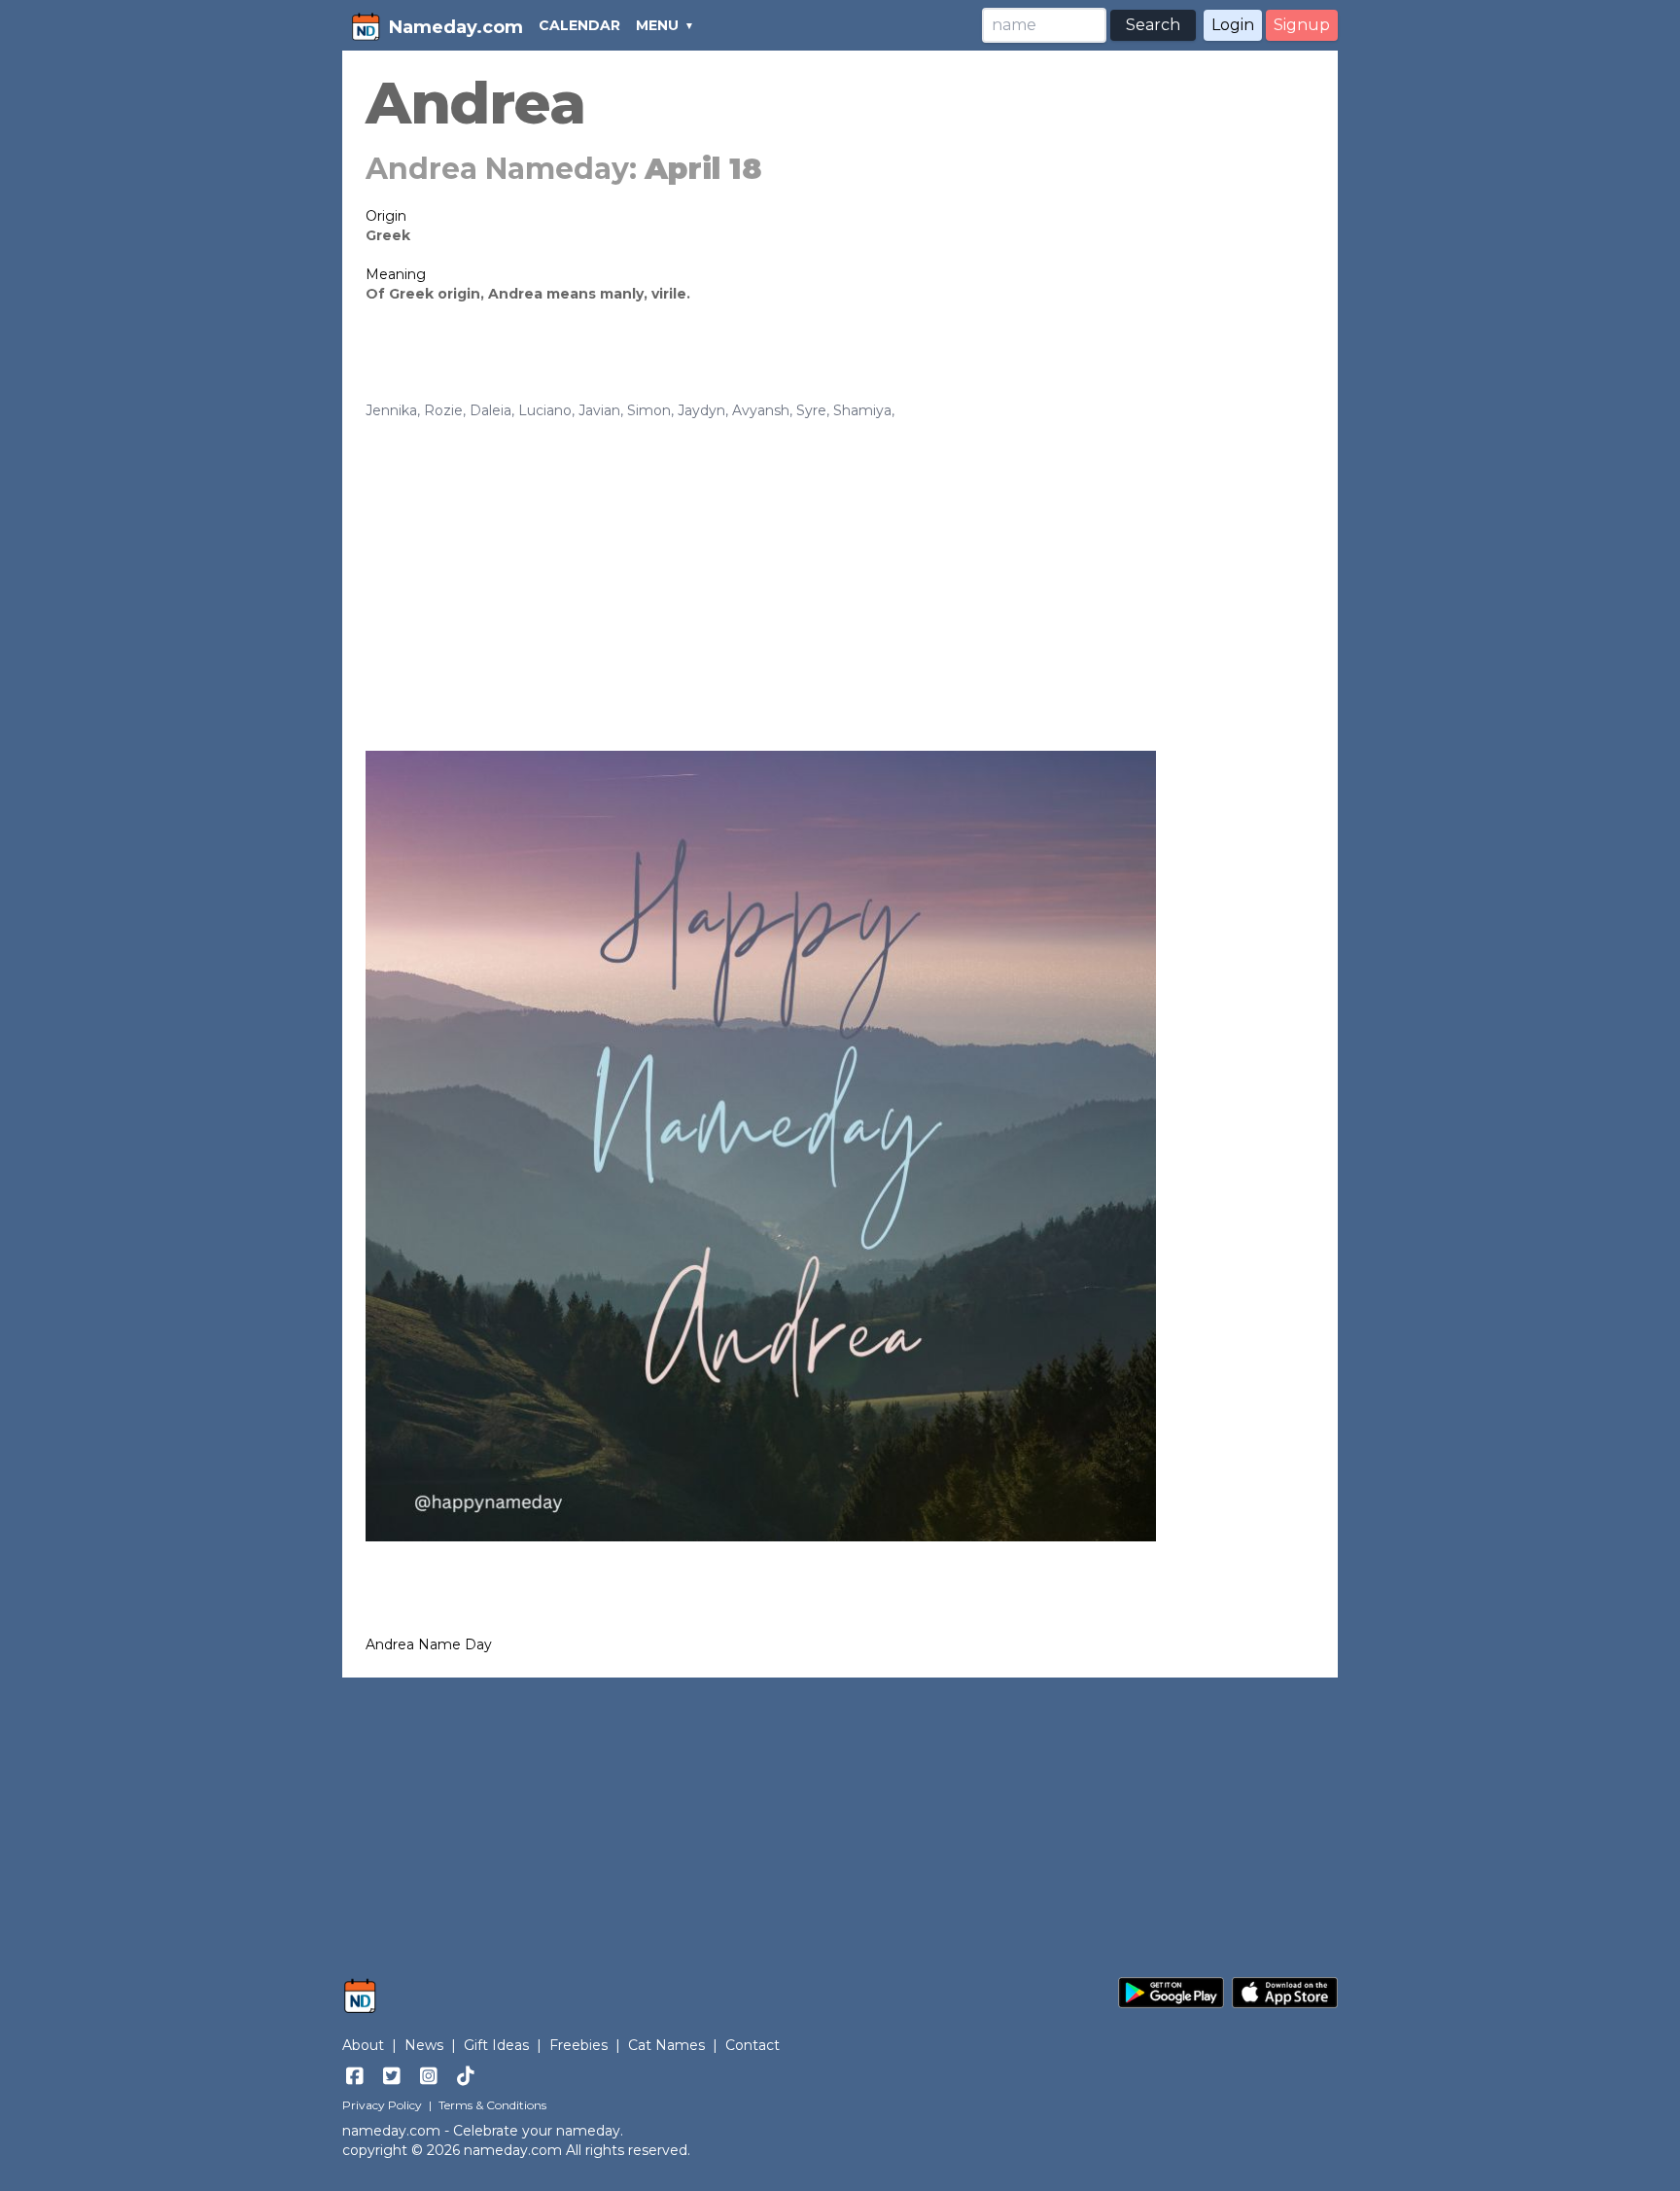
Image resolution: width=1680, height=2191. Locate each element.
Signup (1302, 25)
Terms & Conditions (492, 2105)
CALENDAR (579, 25)
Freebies (578, 2045)
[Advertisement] (840, 566)
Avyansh (761, 410)
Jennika (391, 410)
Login (1233, 25)
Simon (649, 410)
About (363, 2045)
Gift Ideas (496, 2045)
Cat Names (666, 2045)
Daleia (490, 410)
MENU (657, 25)
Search (1153, 25)
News (424, 2045)
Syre (811, 410)
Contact (752, 2045)
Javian (599, 410)
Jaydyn (701, 410)
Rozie (443, 410)
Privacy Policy (382, 2105)
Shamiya (862, 410)
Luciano (545, 410)
